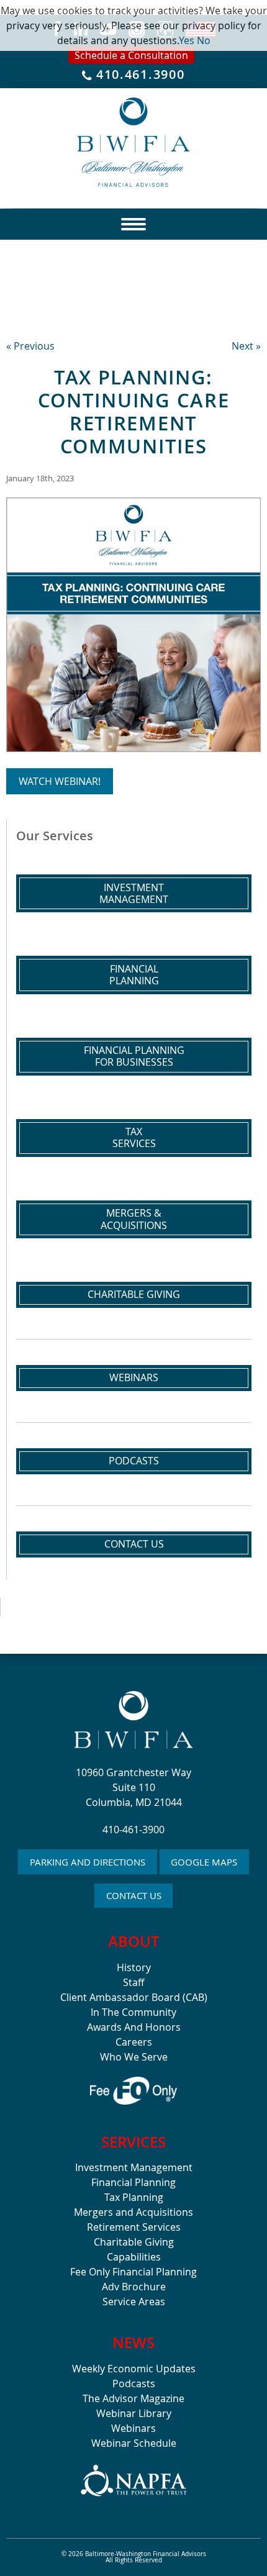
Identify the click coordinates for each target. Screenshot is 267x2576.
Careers (134, 2042)
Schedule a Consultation (131, 55)
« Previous (30, 346)
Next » (246, 346)
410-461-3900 (133, 1830)
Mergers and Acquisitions (133, 2212)
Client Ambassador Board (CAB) (134, 1997)
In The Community (133, 2012)
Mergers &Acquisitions (134, 1219)
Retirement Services (134, 2227)
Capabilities (134, 2257)
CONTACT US (134, 1895)
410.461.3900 (138, 75)
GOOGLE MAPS (204, 1862)
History (134, 1967)
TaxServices (134, 1137)
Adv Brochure (134, 2287)
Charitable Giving (134, 1294)
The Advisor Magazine (133, 2398)
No (204, 40)
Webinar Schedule (134, 2443)
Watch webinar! (60, 781)
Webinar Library (134, 2413)
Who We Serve (134, 2057)
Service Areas (134, 2302)
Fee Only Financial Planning (133, 2272)
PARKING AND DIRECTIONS (88, 1862)
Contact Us (134, 1544)
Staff (133, 1982)
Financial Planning (133, 2182)
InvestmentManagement (134, 893)
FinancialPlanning (134, 975)
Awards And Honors (134, 2027)
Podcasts (134, 1461)
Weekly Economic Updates (134, 2369)
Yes (187, 40)
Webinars (134, 1377)
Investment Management (134, 2167)
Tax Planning (134, 2197)
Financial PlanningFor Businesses (134, 1056)
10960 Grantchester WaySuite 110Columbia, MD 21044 (133, 1787)
